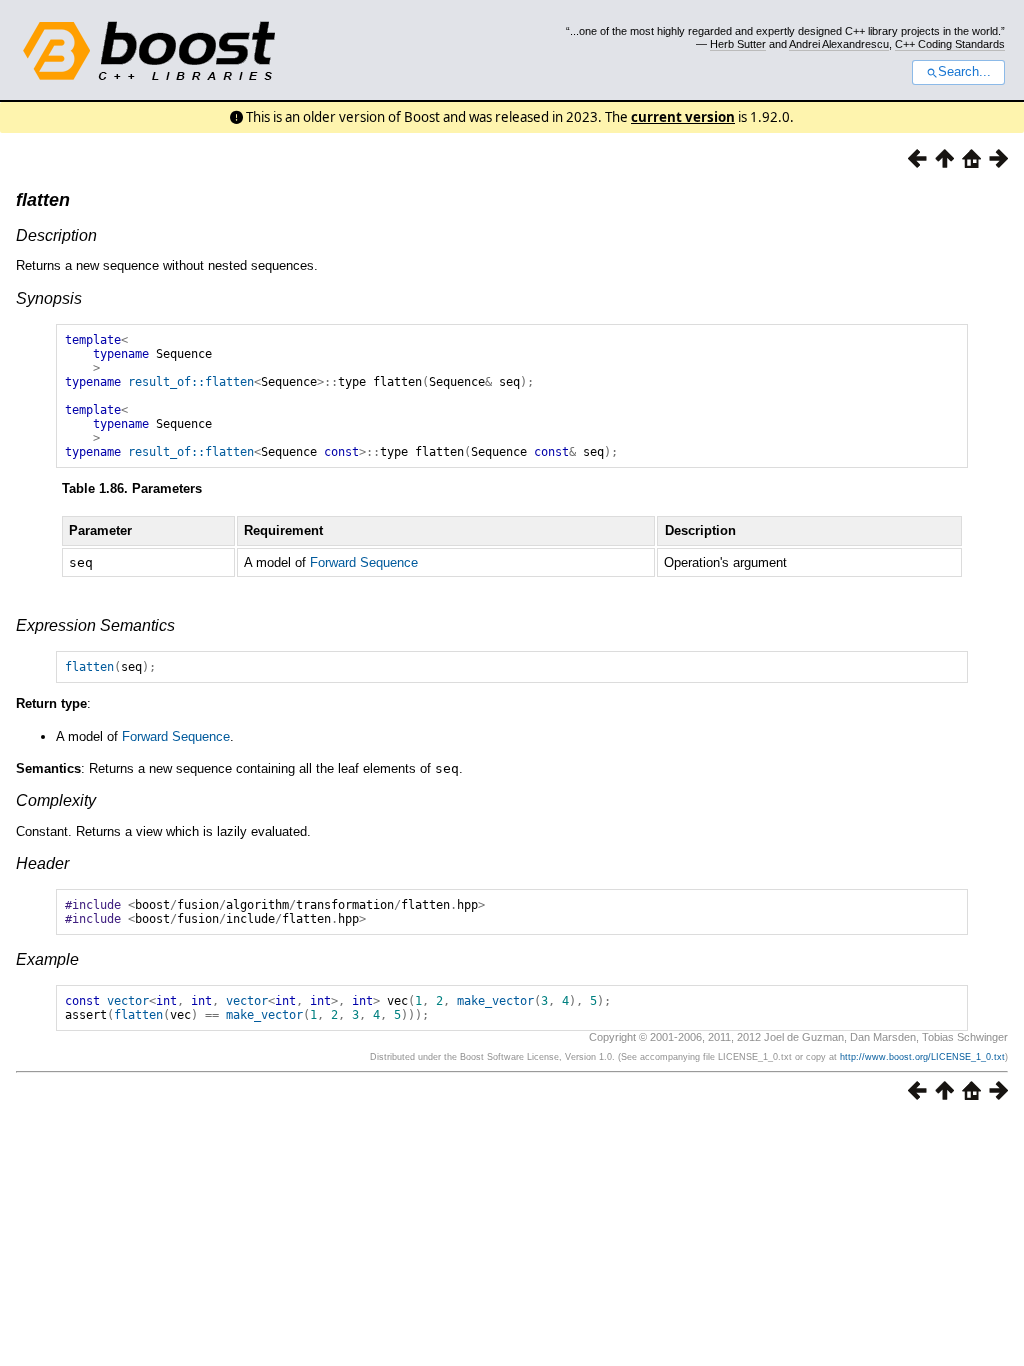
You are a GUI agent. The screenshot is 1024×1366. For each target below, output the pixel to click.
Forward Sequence (364, 562)
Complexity (56, 800)
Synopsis (49, 298)
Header (42, 863)
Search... (964, 72)
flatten (43, 200)
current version (683, 117)
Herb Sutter (738, 44)
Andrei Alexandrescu (839, 44)
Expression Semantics (95, 625)
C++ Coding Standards (950, 44)
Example (47, 959)
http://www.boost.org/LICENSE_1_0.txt (922, 1057)
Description (56, 235)
